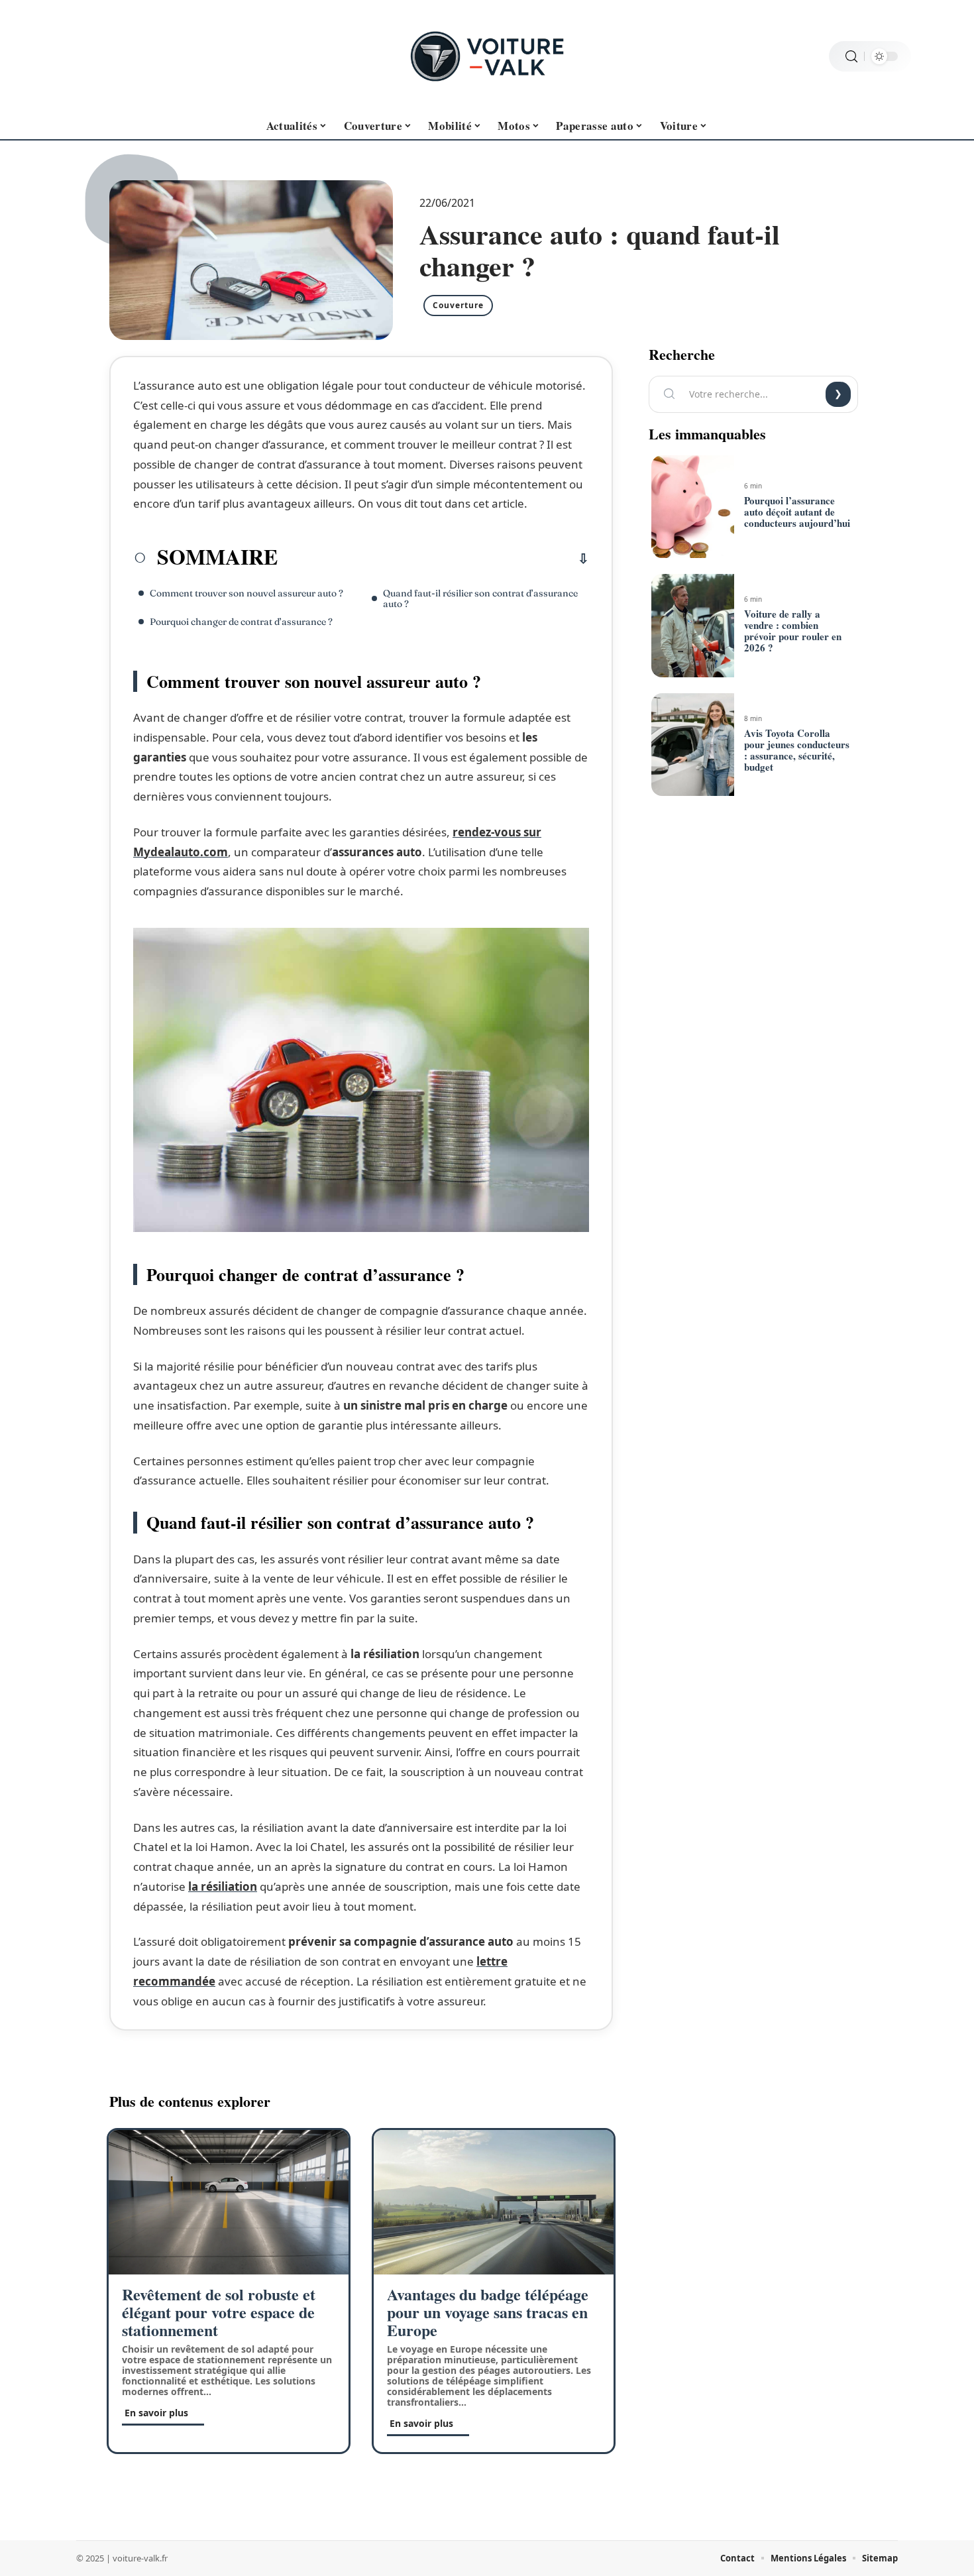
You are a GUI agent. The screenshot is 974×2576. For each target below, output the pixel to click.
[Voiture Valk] (487, 56)
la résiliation (223, 1886)
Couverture (458, 305)
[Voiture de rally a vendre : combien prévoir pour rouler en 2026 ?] (692, 626)
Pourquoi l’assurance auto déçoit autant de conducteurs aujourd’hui (797, 512)
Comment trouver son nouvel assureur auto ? (246, 593)
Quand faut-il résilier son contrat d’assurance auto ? (480, 598)
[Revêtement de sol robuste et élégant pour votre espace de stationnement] (229, 2202)
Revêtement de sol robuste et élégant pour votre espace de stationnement (219, 2312)
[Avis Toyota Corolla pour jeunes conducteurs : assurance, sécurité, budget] (692, 745)
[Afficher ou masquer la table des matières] (433, 559)
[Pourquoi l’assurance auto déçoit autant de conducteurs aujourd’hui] (692, 507)
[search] (851, 57)
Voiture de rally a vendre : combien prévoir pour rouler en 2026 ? (793, 631)
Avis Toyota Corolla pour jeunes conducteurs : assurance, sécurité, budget (797, 750)
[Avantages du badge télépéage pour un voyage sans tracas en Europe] (494, 2202)
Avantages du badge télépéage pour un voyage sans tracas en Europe (488, 2312)
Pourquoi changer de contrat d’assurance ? (241, 622)
